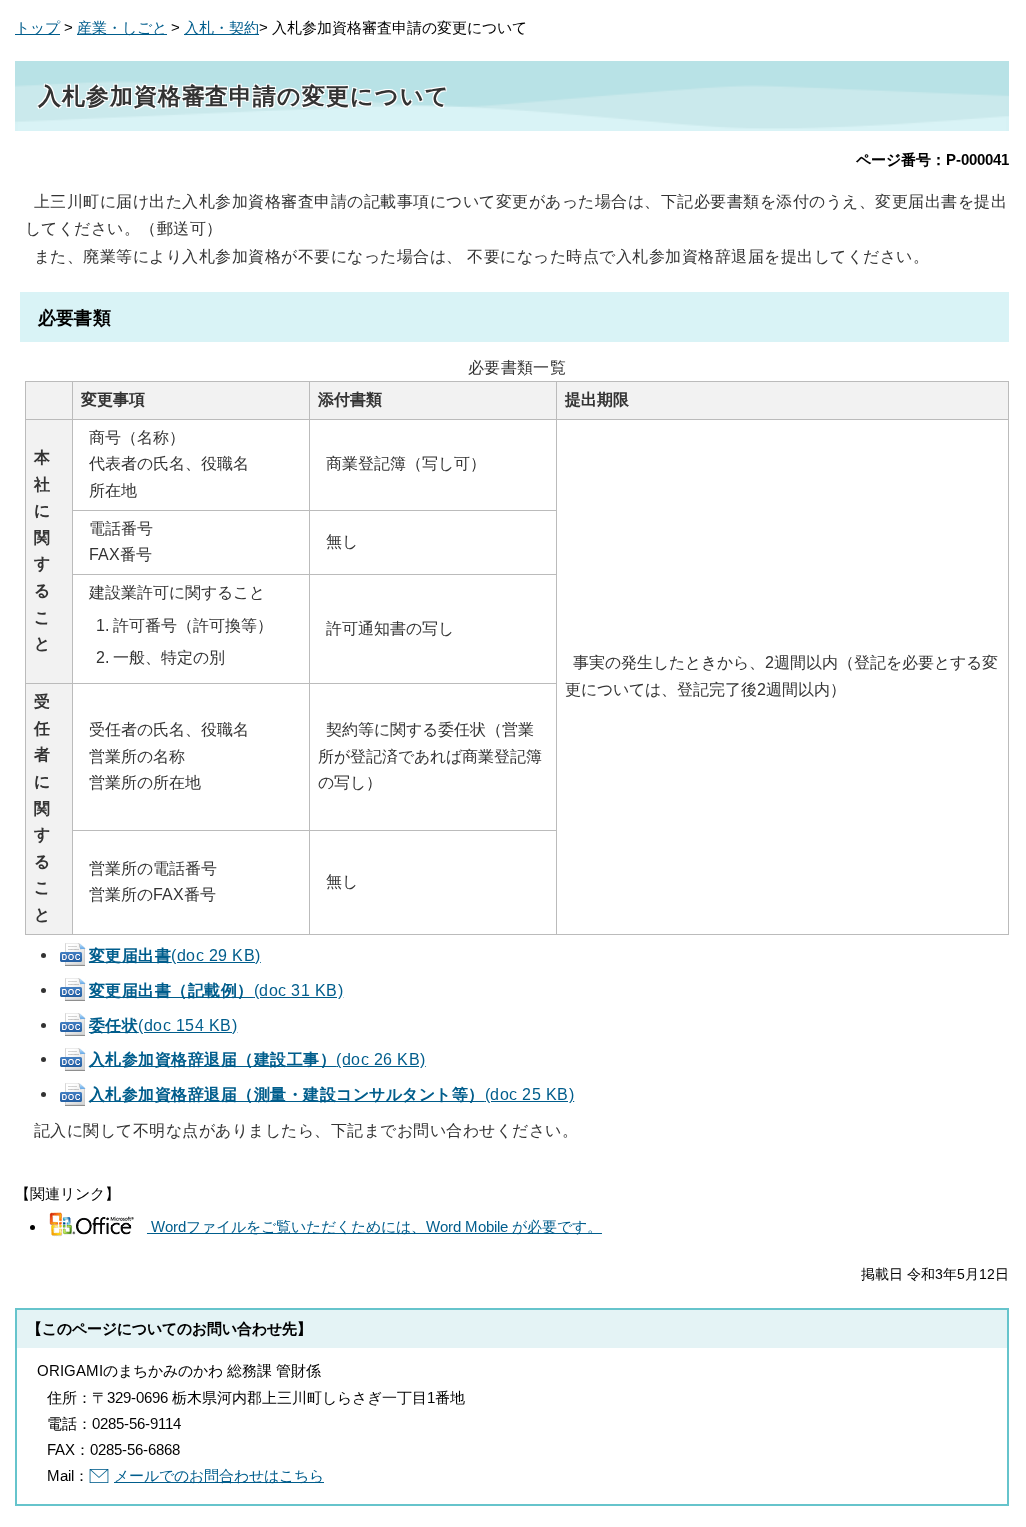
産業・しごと (122, 27)
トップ (37, 27)
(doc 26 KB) (257, 1059)
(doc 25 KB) (331, 1094)
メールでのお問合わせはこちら (219, 1475)
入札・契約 (221, 27)
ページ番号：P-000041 (932, 159)
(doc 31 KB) (216, 990)
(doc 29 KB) (175, 955)
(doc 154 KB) (163, 1025)
